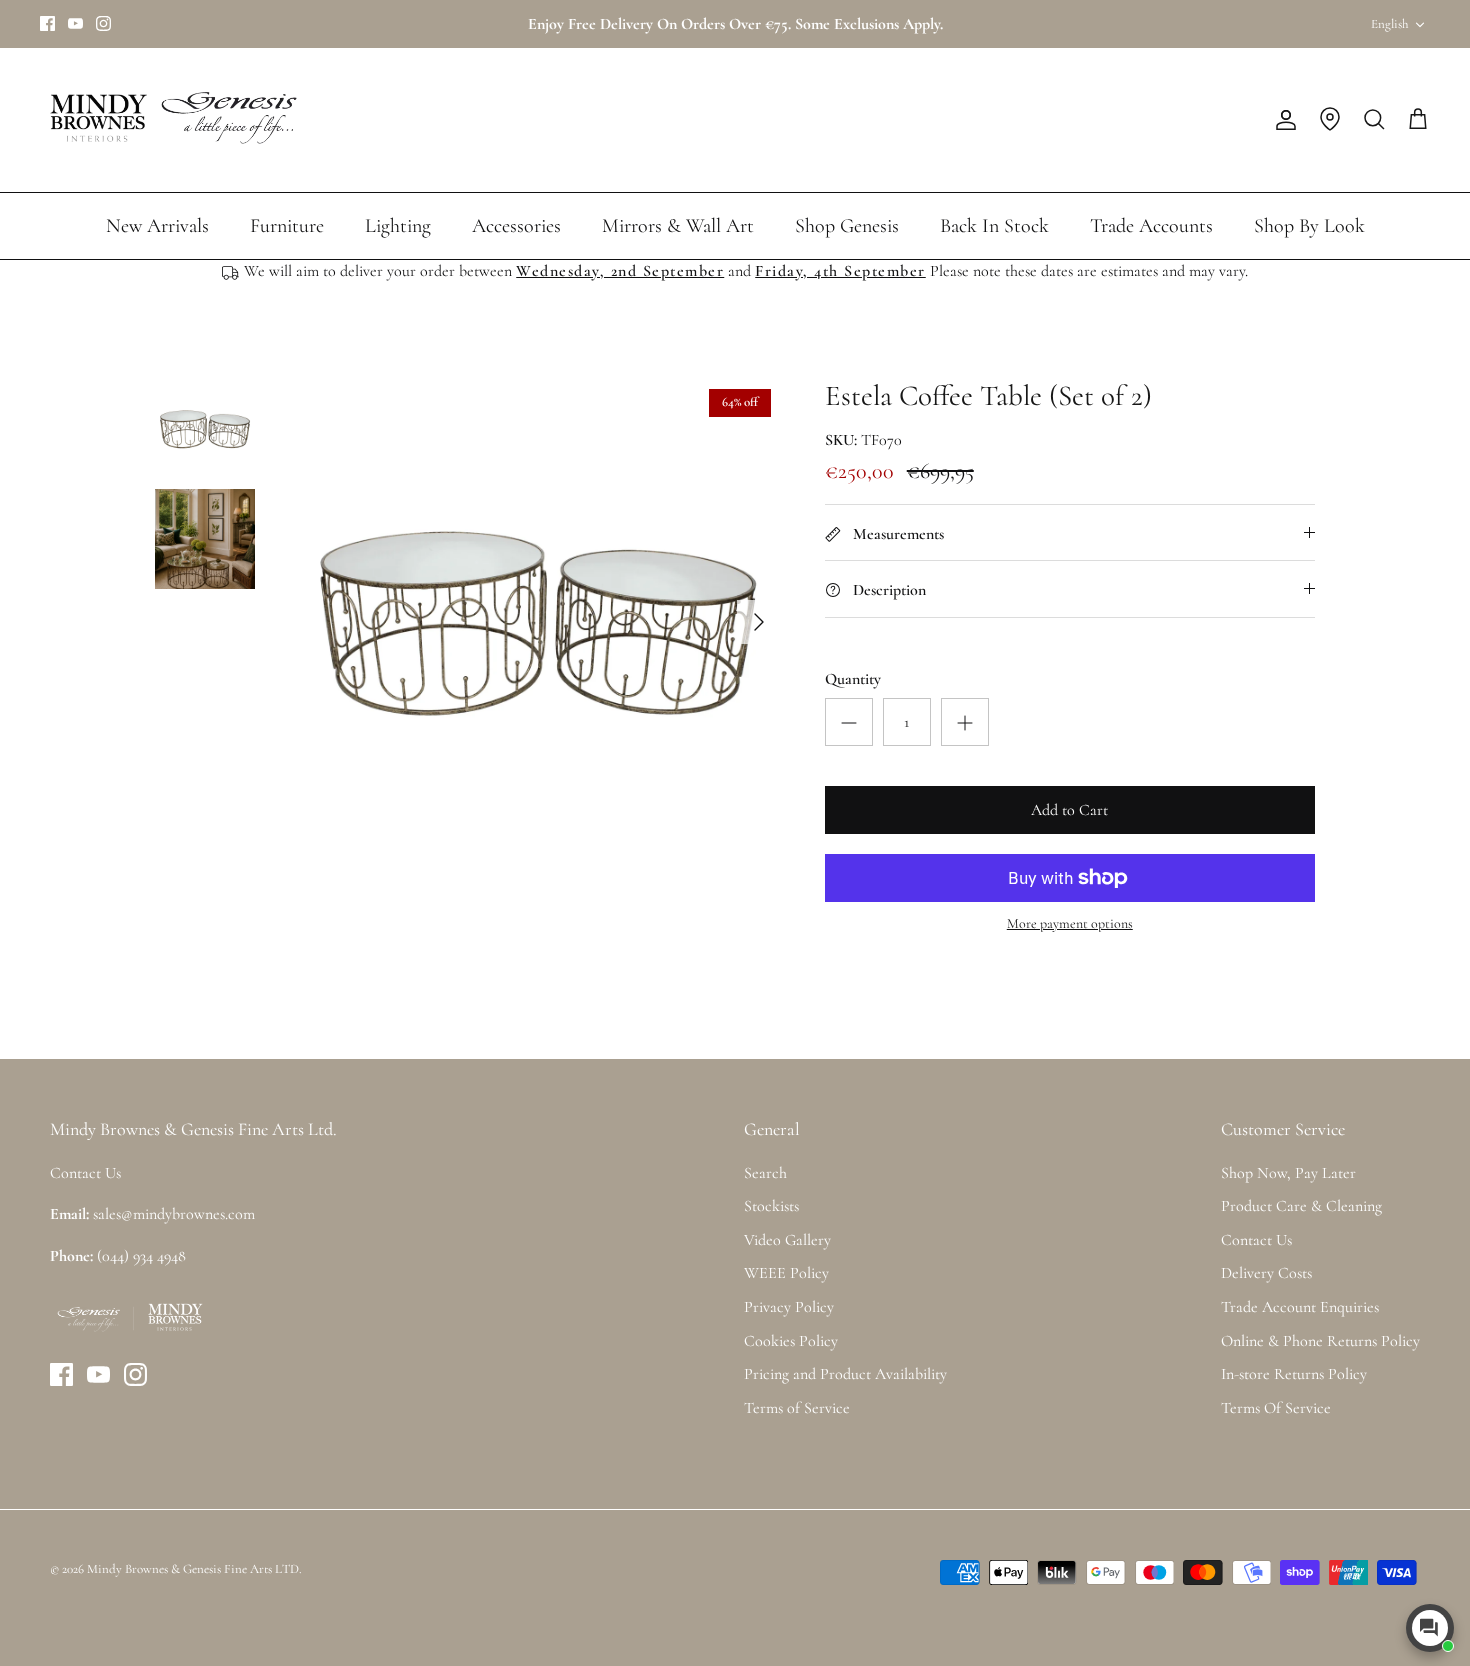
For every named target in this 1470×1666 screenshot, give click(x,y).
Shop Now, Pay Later (1288, 1173)
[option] (538, 622)
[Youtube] (75, 23)
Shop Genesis (847, 226)
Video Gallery (787, 1240)
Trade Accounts (1151, 226)
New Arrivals (157, 226)
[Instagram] (103, 23)
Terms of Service (797, 1408)
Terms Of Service (1276, 1408)
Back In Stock (994, 226)
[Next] (759, 622)
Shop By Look (1309, 226)
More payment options (1070, 924)
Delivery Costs (1266, 1273)
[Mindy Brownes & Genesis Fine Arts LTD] (170, 120)
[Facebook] (47, 23)
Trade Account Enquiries (1300, 1307)
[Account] (1282, 120)
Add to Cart (1069, 810)
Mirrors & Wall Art (678, 226)
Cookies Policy (791, 1341)
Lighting (398, 226)
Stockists (771, 1206)
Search (765, 1173)
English (1389, 24)
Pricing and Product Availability (845, 1374)
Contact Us (1256, 1240)
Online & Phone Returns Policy (1320, 1341)
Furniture (287, 226)
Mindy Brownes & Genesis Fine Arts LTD (193, 1569)
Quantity (853, 679)
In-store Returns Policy (1294, 1374)
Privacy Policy (789, 1307)
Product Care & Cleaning (1301, 1206)
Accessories (516, 226)
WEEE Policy (786, 1273)
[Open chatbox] (1430, 1628)
